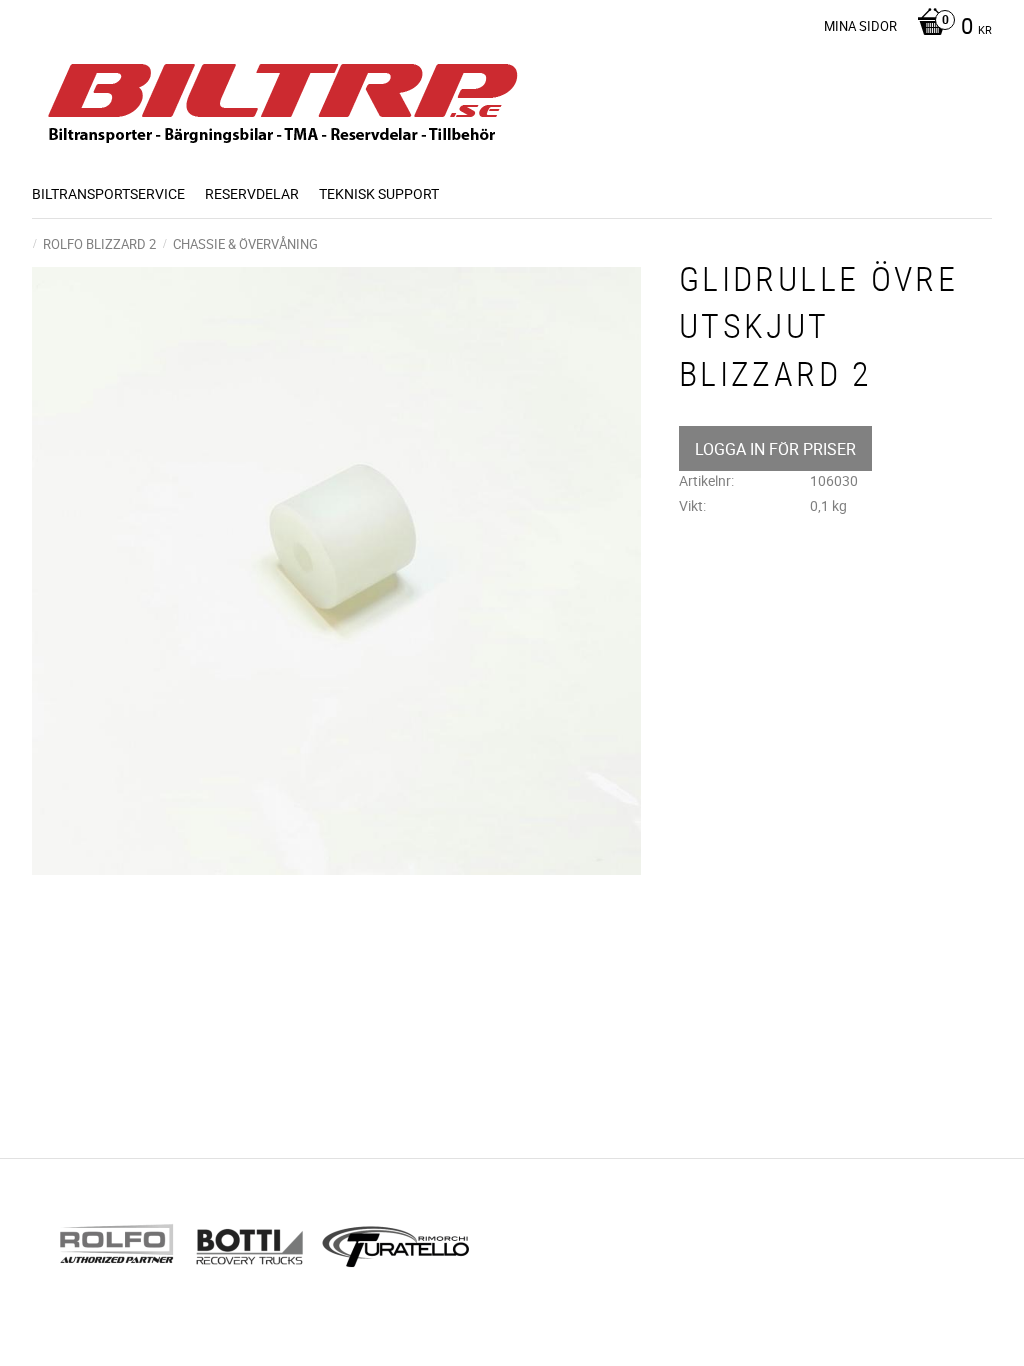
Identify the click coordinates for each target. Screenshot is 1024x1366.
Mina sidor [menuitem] (860, 26)
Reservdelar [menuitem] (252, 193)
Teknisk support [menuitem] (379, 193)
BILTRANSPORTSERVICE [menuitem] (108, 193)
